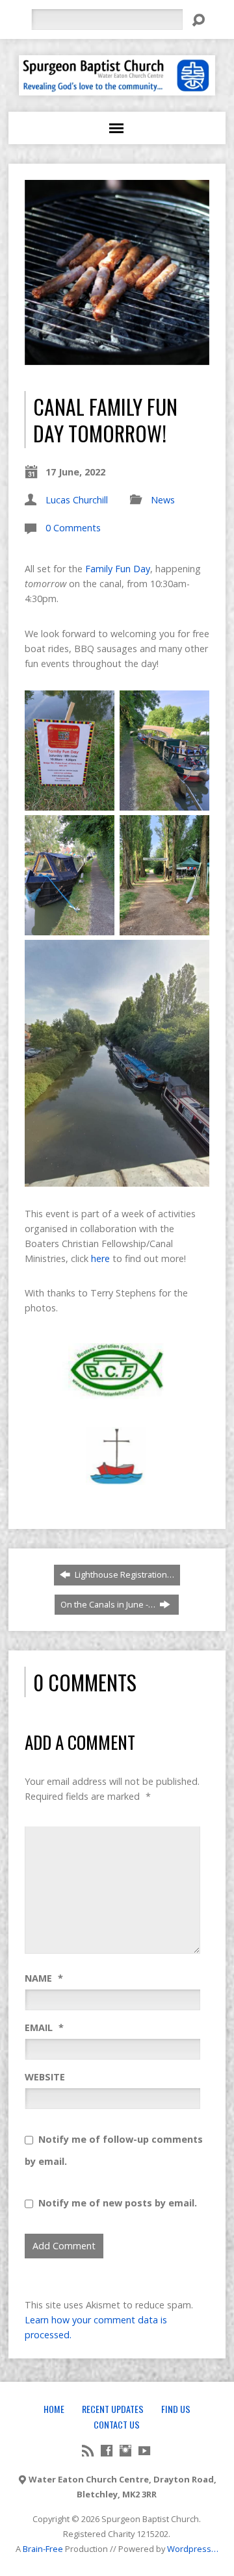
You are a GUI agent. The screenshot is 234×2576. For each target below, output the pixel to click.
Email (44, 2027)
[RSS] (88, 2451)
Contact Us (117, 2424)
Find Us (176, 2409)
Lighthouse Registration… (123, 1574)
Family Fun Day (118, 569)
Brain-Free (43, 2549)
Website (45, 2077)
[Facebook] (107, 2451)
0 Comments (73, 528)
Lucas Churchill (77, 500)
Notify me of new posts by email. (118, 2203)
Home (54, 2409)
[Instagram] (125, 2451)
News (163, 500)
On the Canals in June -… (109, 1604)
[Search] (198, 20)
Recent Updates (113, 2409)
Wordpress (189, 2549)
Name (44, 1978)
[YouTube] (144, 2451)
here (100, 1258)
